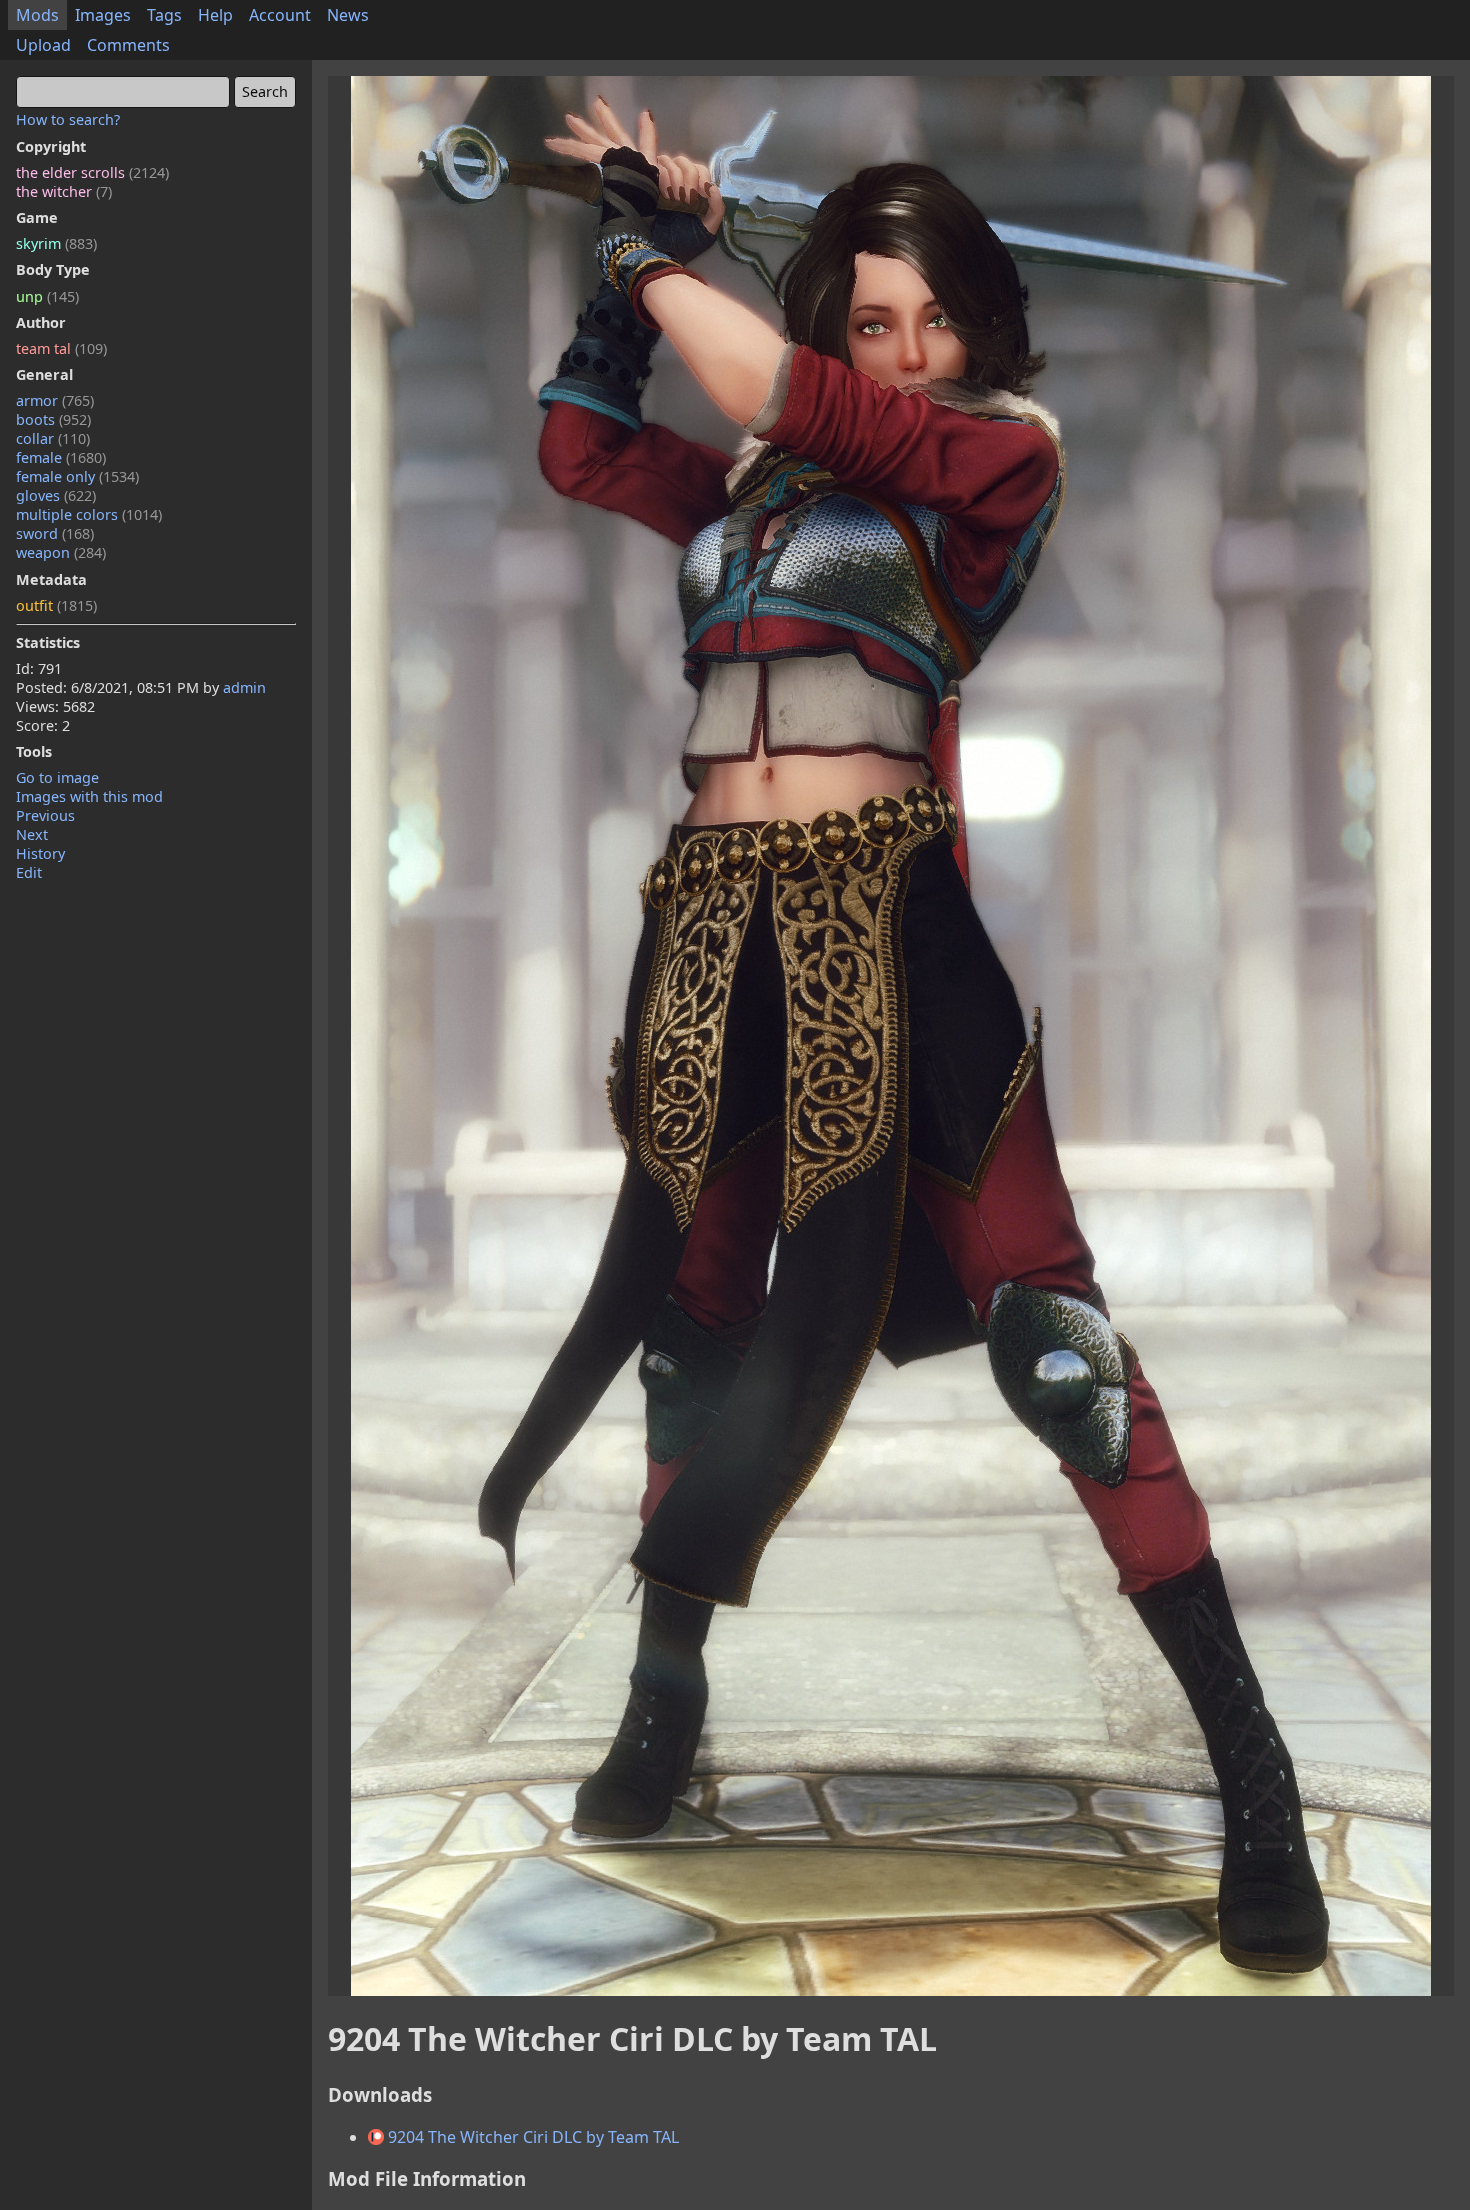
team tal (61, 348)
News (348, 15)
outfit (56, 605)
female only (77, 476)
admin (244, 687)
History (40, 853)
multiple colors (89, 514)
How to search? (68, 119)
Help (215, 15)
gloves (56, 495)
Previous (45, 815)
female (61, 457)
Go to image (57, 777)
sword (55, 533)
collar (53, 438)
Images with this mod (89, 796)
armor (55, 400)
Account (280, 15)
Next (32, 834)
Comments (128, 45)
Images (103, 15)
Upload (43, 45)
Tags (164, 15)
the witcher (64, 191)
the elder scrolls (92, 172)
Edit (29, 872)
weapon (61, 552)
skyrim (56, 243)
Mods (37, 15)
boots (53, 419)
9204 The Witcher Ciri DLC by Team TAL (531, 2137)
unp (47, 296)
